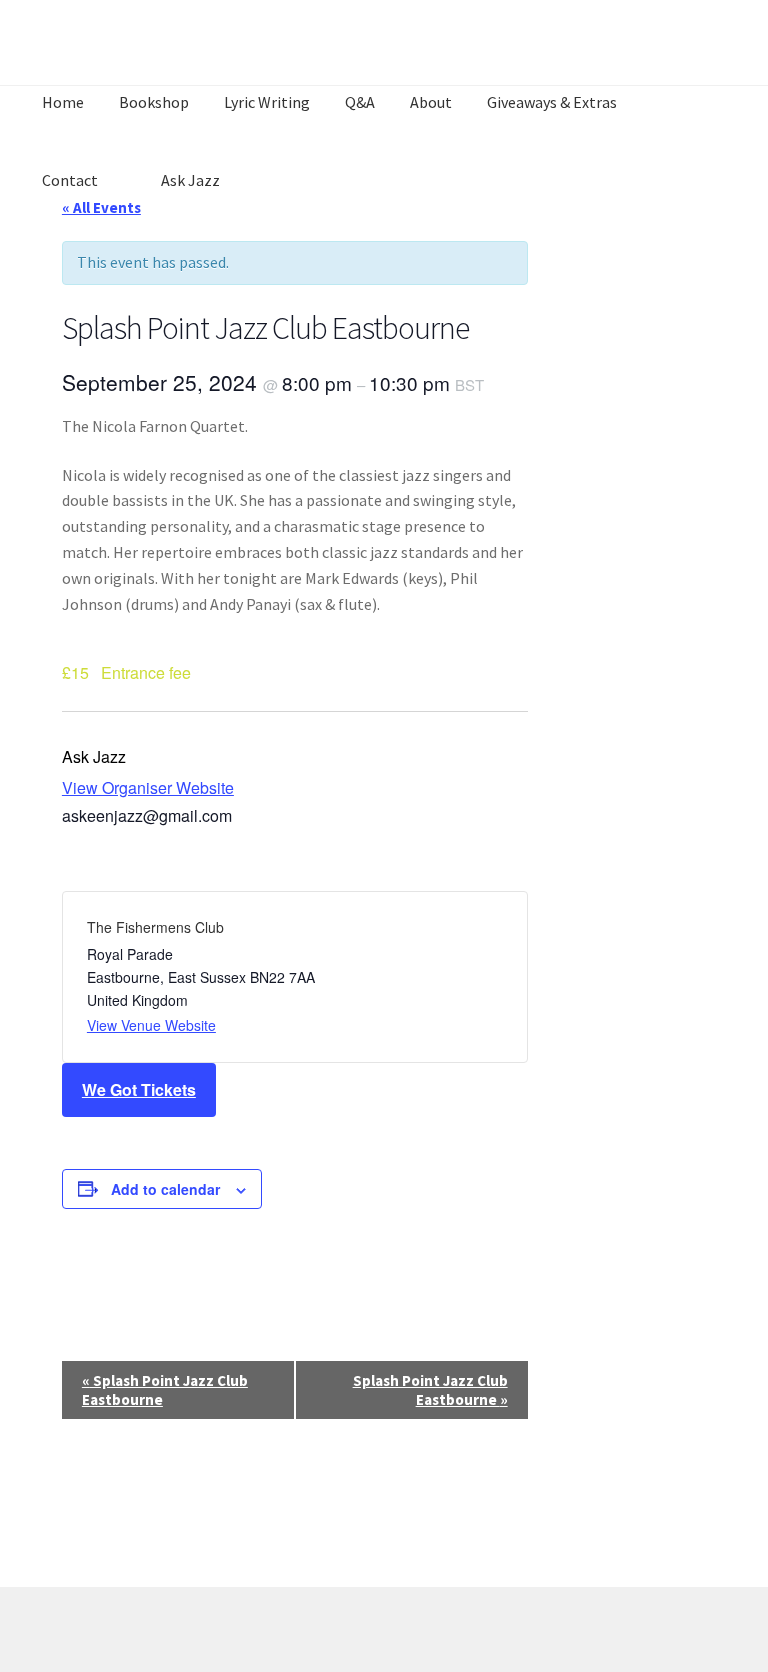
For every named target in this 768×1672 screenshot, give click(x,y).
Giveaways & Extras (552, 102)
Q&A (360, 102)
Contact (70, 180)
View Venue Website (151, 1025)
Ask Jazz (190, 180)
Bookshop (154, 102)
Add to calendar (165, 1189)
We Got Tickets (139, 1089)
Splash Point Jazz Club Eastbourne (165, 1390)
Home (63, 102)
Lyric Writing (267, 102)
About (431, 102)
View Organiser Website (148, 787)
